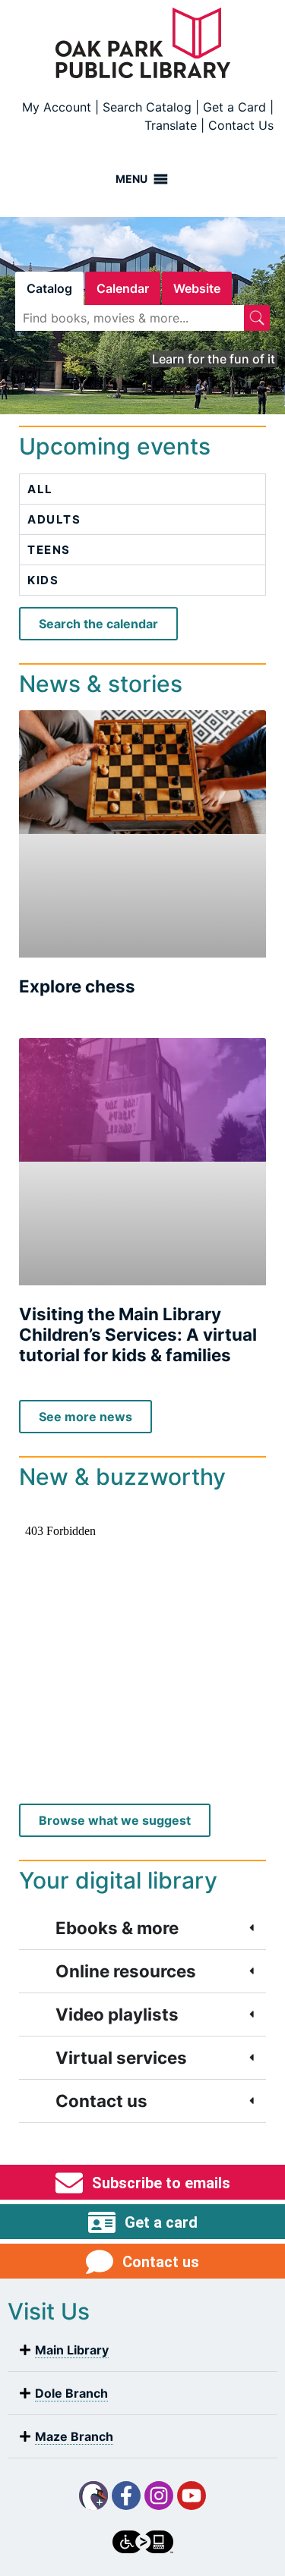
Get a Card (234, 107)
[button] (142, 2350)
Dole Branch (71, 2393)
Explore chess (77, 986)
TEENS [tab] (49, 550)
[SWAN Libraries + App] (93, 2496)
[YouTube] (192, 2496)
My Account (57, 107)
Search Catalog (147, 107)
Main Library (72, 2350)
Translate (171, 125)
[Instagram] (159, 2496)
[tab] (49, 288)
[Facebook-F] (126, 2496)
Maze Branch (74, 2436)
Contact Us (241, 125)
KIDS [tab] (43, 580)
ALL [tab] (40, 489)
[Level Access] (143, 2542)
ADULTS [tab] (54, 519)
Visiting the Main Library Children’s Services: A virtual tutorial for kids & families (138, 1334)
